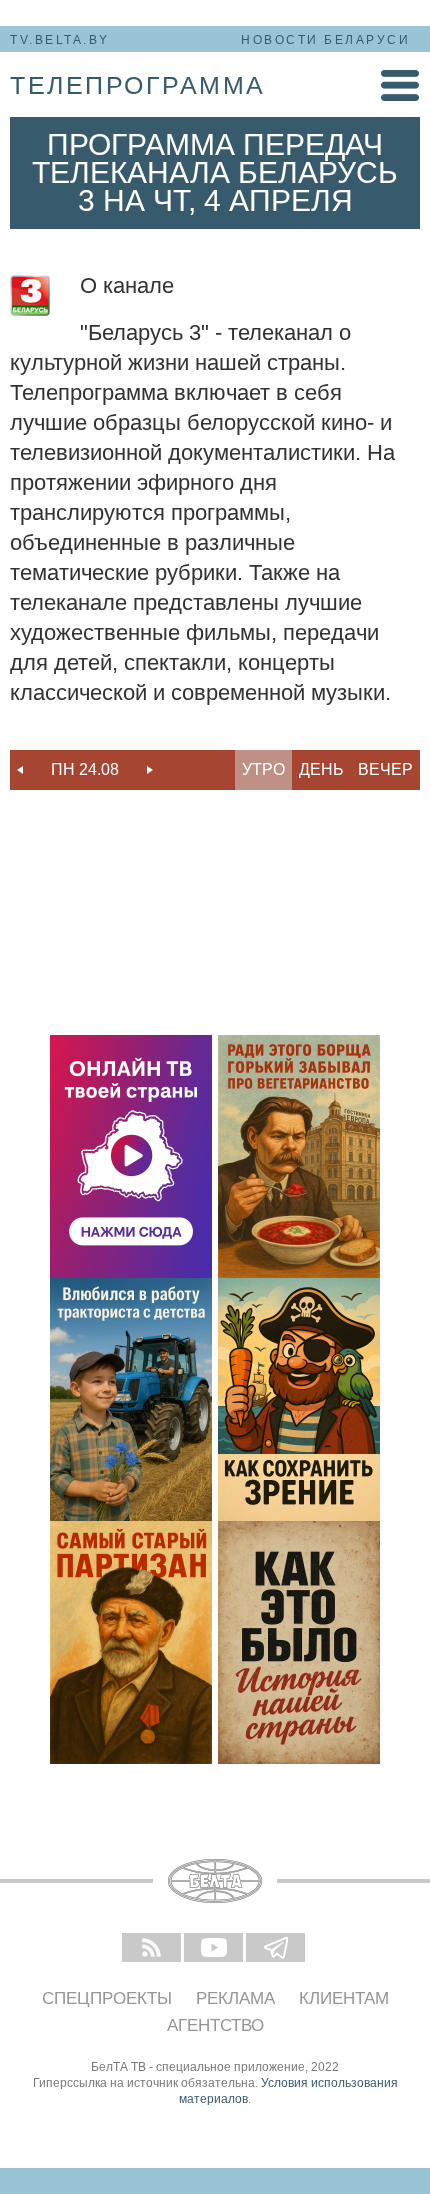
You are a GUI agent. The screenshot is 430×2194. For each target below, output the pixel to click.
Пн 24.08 (85, 769)
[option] (85, 770)
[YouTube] (215, 1949)
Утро (263, 769)
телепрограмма (138, 85)
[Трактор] (131, 1399)
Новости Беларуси (325, 40)
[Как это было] (299, 1642)
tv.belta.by (60, 40)
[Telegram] (277, 1949)
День (321, 769)
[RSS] (153, 1949)
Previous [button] (20, 770)
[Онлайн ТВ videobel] (131, 1156)
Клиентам (344, 1998)
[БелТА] (215, 1881)
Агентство (215, 2025)
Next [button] (150, 770)
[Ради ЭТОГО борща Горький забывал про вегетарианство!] (299, 1156)
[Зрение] (299, 1399)
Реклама (235, 1998)
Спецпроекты (107, 1998)
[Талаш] (131, 1642)
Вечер (385, 769)
